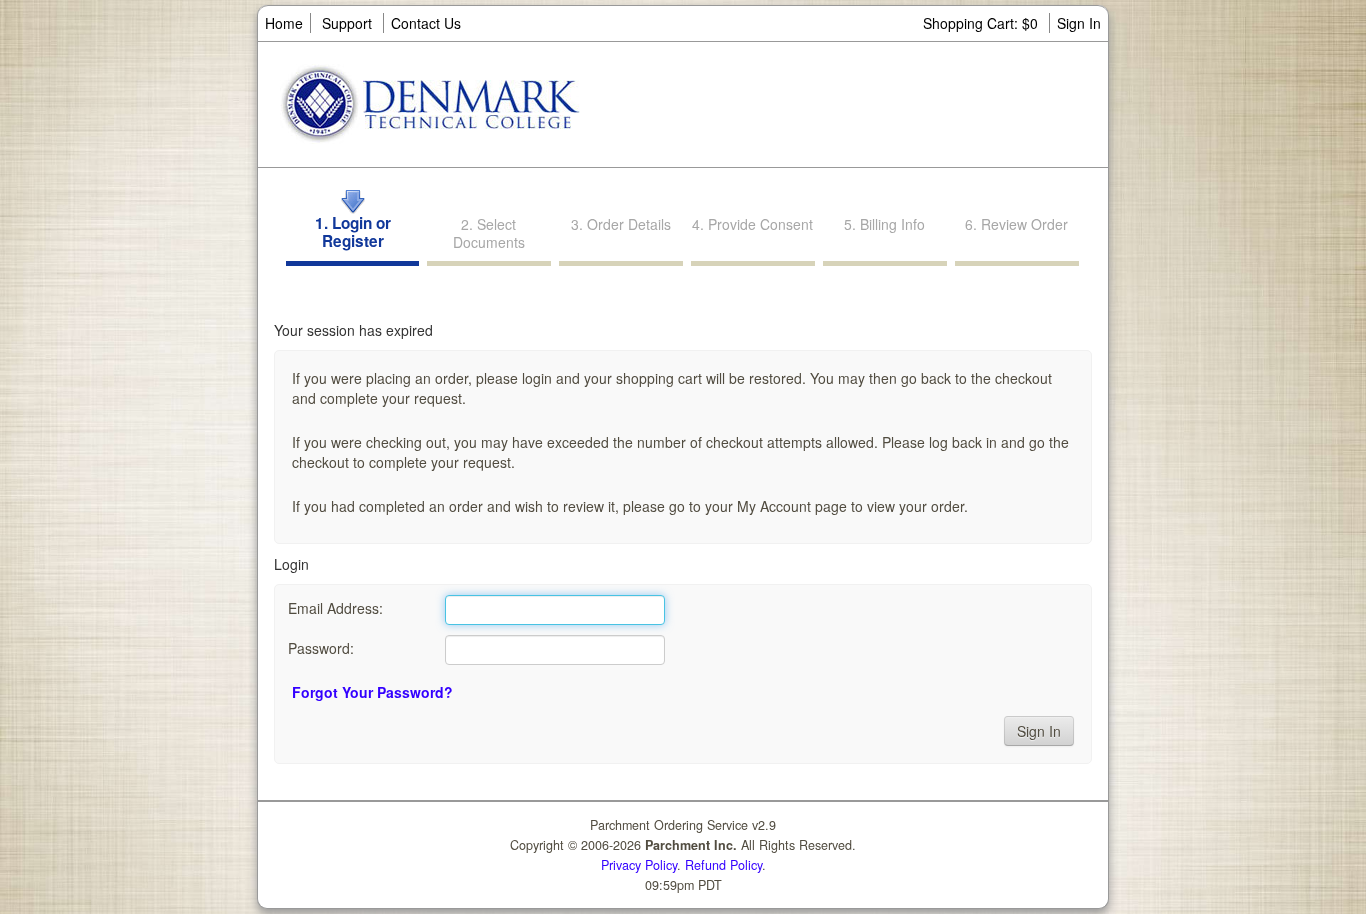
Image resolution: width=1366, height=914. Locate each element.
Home (284, 23)
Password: (321, 648)
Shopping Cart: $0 (982, 23)
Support (347, 23)
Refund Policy (723, 865)
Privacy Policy (639, 865)
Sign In (1079, 23)
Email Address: (335, 608)
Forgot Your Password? (372, 692)
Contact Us (426, 23)
